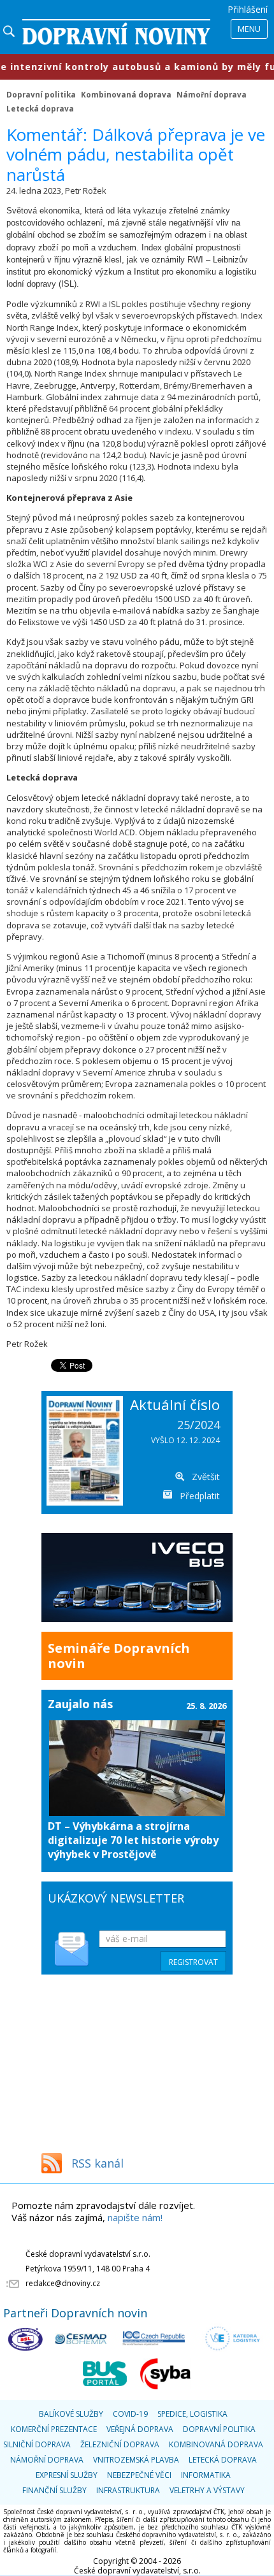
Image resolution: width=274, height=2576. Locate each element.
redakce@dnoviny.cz (63, 2283)
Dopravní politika (41, 94)
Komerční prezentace (54, 2429)
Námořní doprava (212, 94)
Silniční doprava (37, 2444)
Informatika (206, 2475)
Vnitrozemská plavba (136, 2460)
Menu (249, 29)
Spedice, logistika (192, 2414)
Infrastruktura (128, 2490)
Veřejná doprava (140, 2429)
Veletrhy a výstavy (207, 2490)
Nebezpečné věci (139, 2475)
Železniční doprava (120, 2444)
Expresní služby (67, 2475)
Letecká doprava (40, 108)
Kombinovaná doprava (126, 94)
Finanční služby (54, 2490)
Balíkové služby (71, 2414)
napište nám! (135, 2217)
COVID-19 (130, 2414)
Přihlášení (248, 9)
